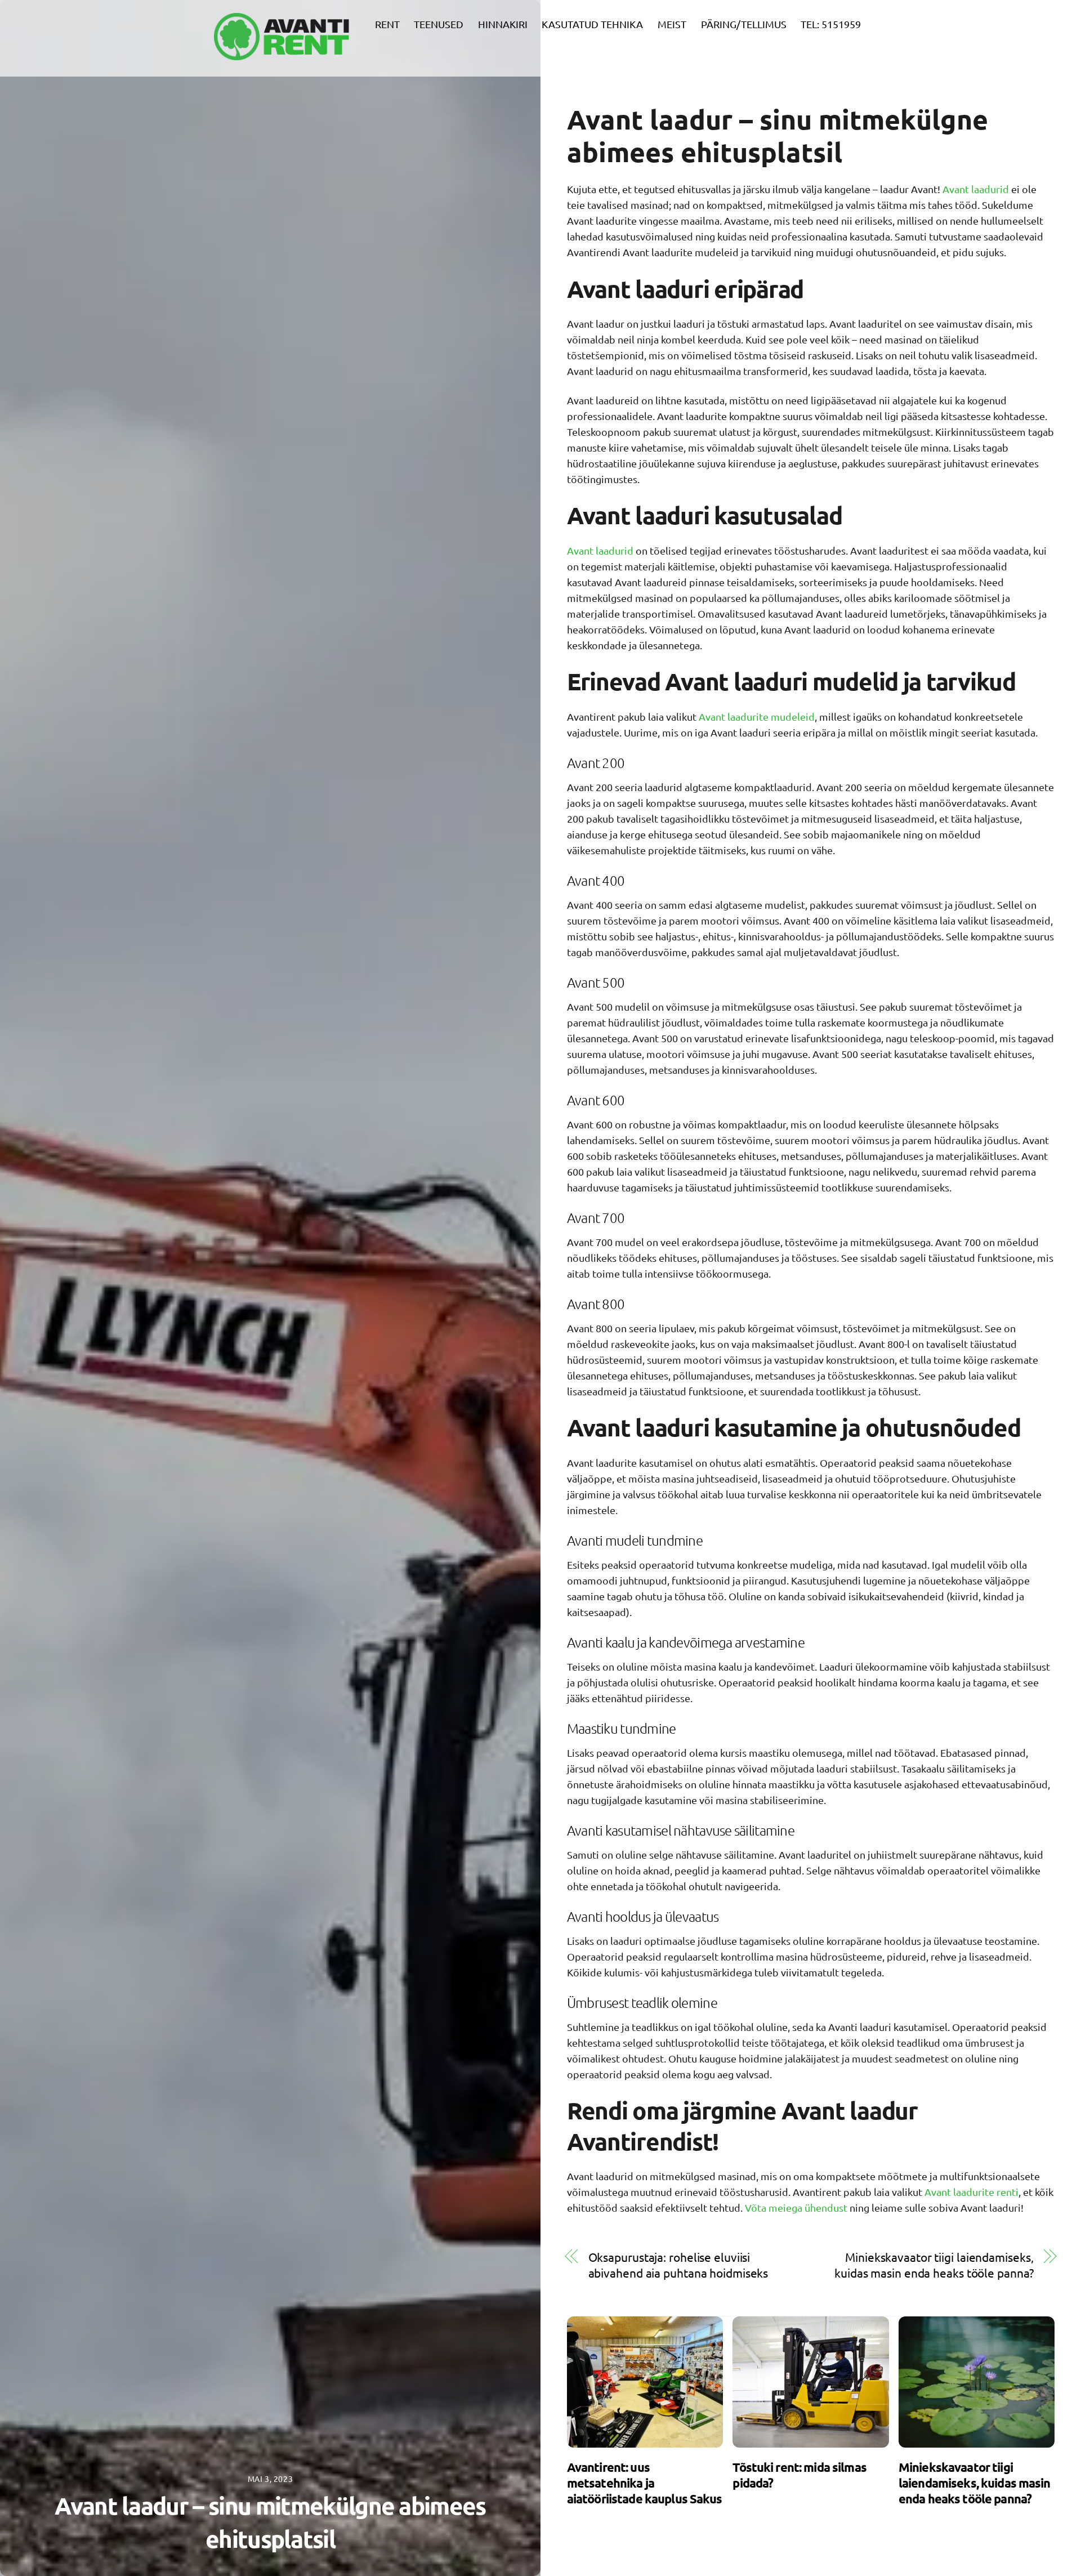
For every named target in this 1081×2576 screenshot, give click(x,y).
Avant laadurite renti (971, 2192)
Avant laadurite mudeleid (757, 716)
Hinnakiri (503, 24)
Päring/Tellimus (744, 24)
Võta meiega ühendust (797, 2207)
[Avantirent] (282, 53)
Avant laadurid (976, 189)
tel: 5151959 (831, 24)
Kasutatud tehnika (592, 24)
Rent (387, 24)
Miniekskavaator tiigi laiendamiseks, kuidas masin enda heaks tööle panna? (934, 2265)
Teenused (439, 24)
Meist (672, 24)
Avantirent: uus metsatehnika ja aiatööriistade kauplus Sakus (645, 2483)
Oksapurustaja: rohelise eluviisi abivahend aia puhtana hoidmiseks (678, 2265)
